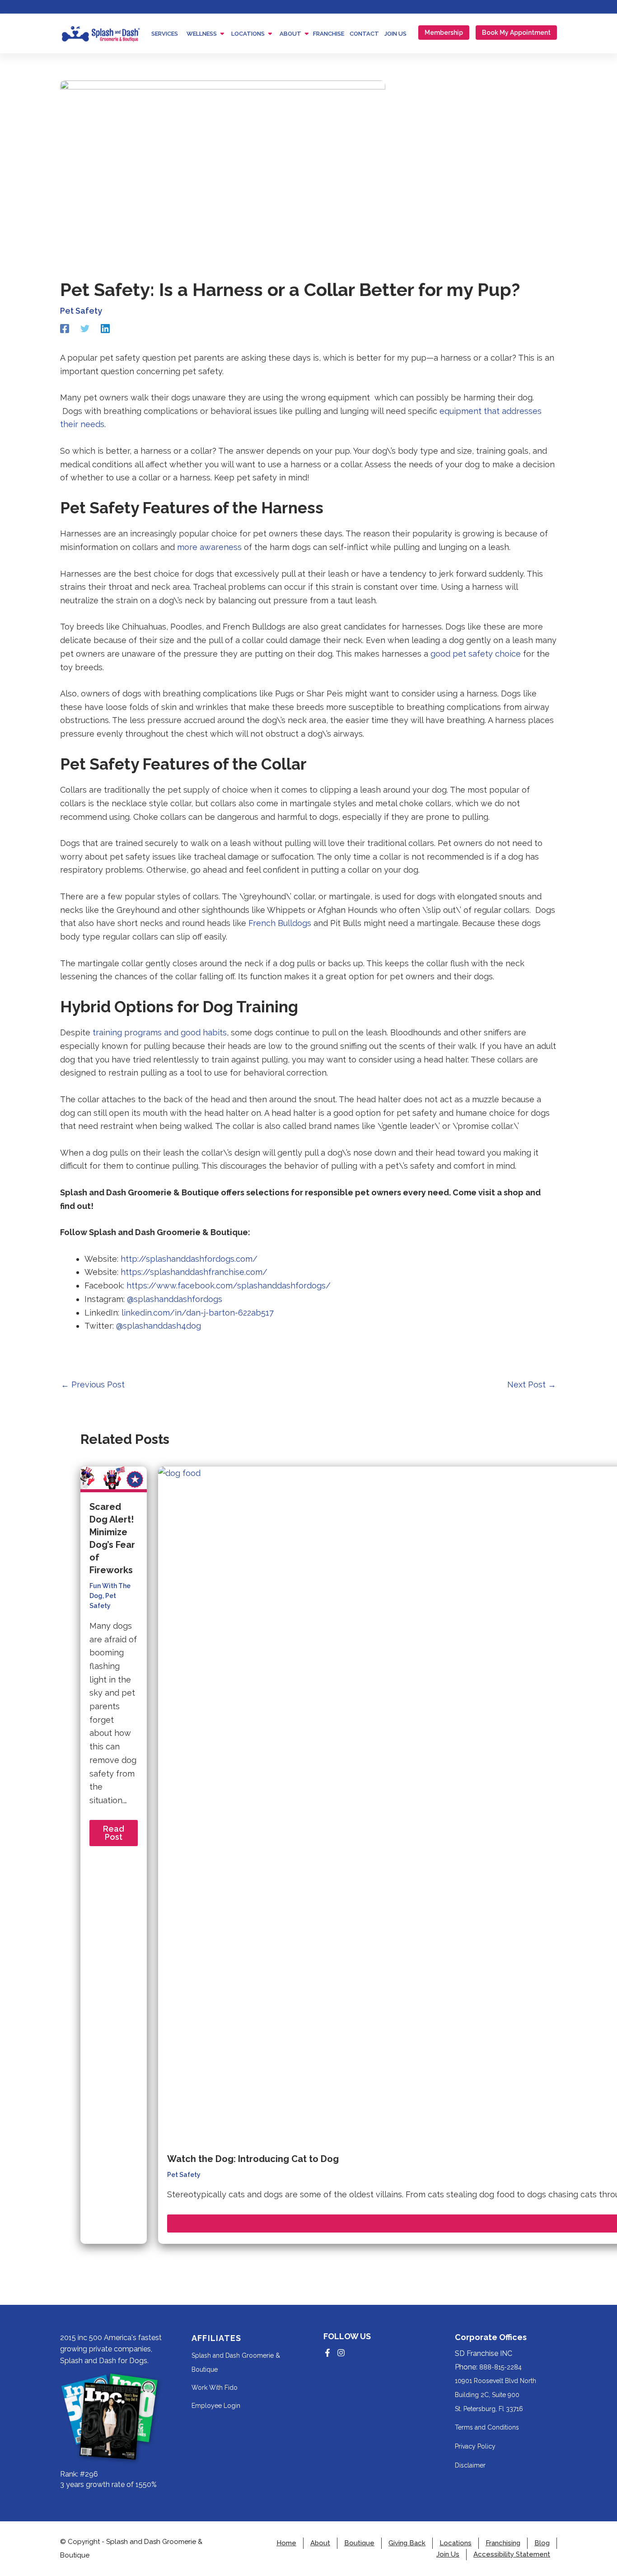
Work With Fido (215, 2388)
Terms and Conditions (487, 2427)
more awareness (209, 547)
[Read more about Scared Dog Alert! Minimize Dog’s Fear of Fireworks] (114, 1478)
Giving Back (407, 2543)
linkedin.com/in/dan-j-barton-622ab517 (196, 1313)
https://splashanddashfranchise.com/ (194, 1272)
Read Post (114, 1833)
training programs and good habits (159, 1032)
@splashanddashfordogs (173, 1299)
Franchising (503, 2543)
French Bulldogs (280, 923)
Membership (444, 33)
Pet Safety (81, 311)
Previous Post (93, 1385)
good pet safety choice (476, 654)
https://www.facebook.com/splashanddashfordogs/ (229, 1286)
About (320, 2543)
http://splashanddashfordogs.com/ (189, 1259)
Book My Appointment (516, 33)
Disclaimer (470, 2465)
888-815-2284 (500, 2367)
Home (286, 2543)
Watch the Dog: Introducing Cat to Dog (253, 2159)
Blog (542, 2543)
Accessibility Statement (512, 2555)
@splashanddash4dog (159, 1326)
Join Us (448, 2555)
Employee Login (216, 2406)
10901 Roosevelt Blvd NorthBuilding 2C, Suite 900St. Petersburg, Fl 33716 (495, 2395)
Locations (456, 2543)
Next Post (532, 1385)
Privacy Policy (475, 2446)
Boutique (359, 2543)
